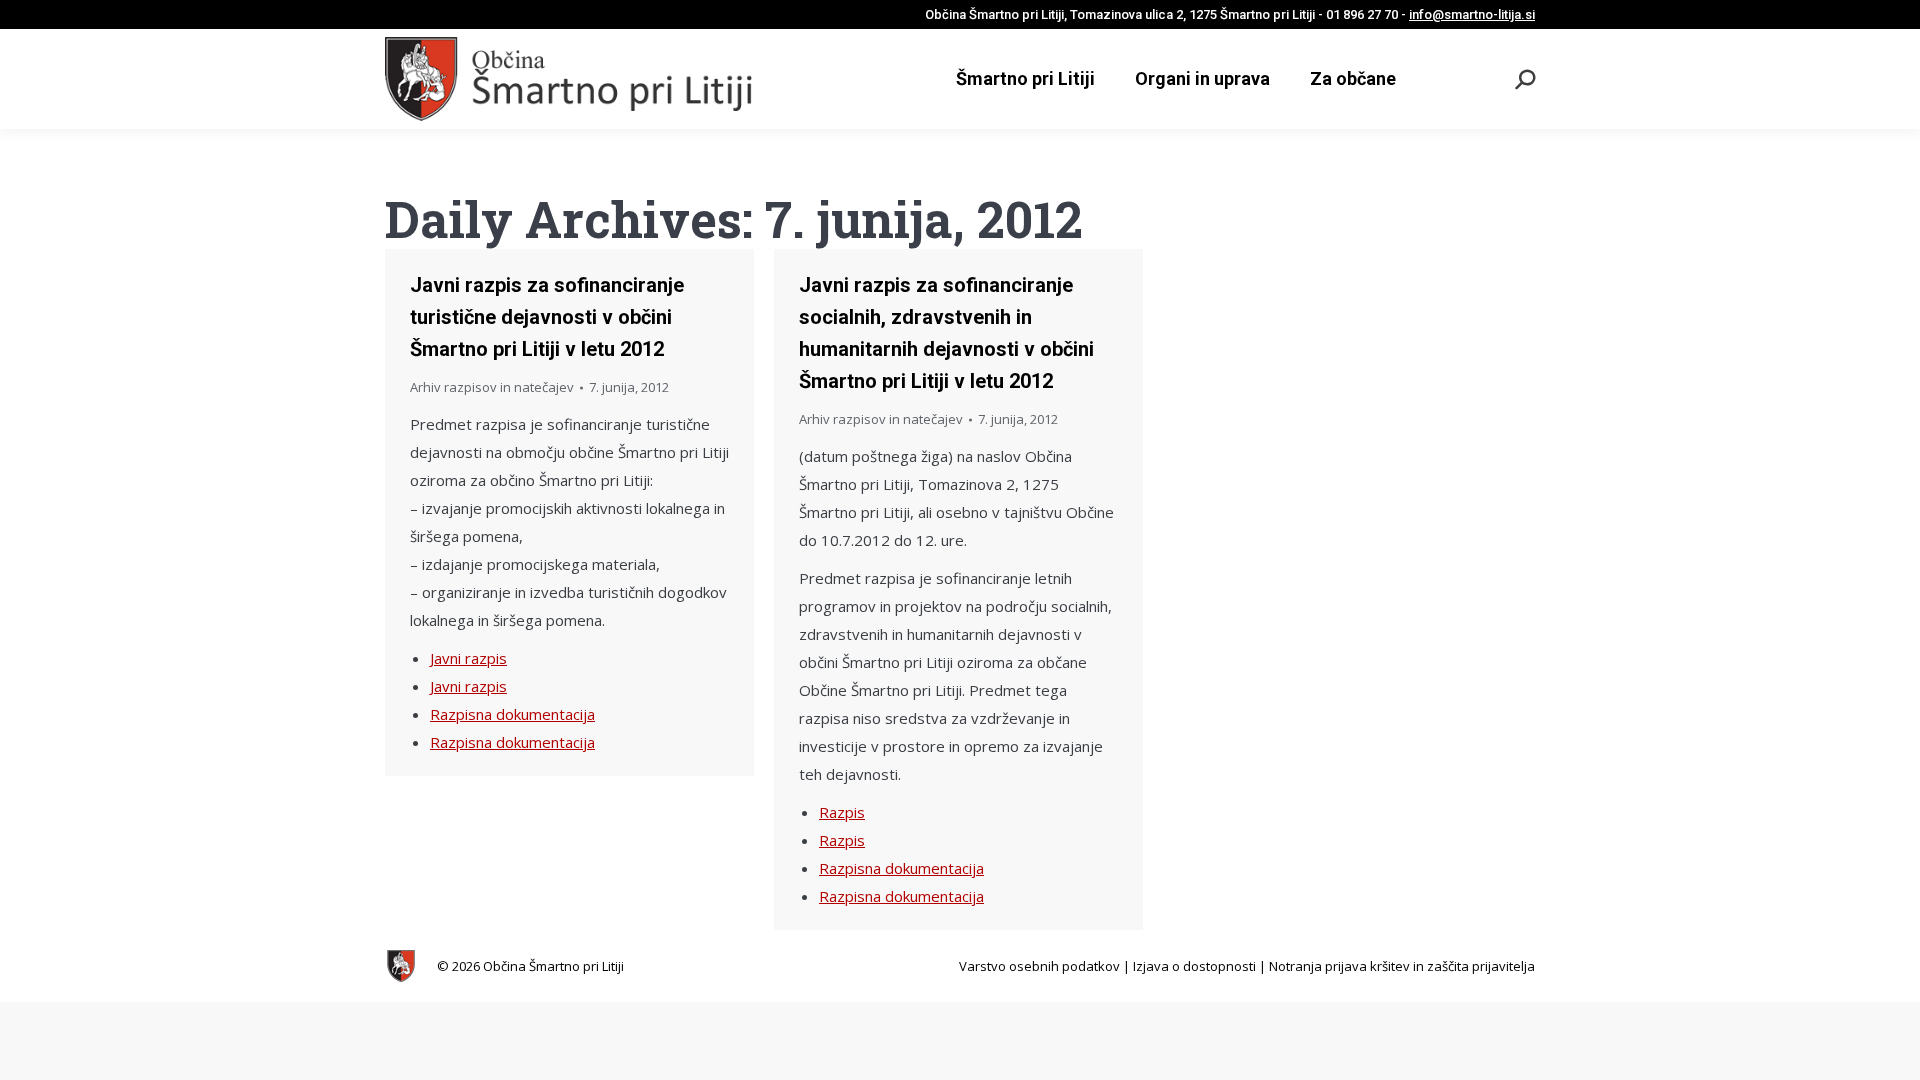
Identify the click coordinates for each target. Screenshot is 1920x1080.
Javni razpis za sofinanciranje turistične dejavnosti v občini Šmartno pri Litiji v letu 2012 (547, 317)
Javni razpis (468, 658)
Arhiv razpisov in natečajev (492, 387)
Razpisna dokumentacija (512, 714)
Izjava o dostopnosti (1194, 966)
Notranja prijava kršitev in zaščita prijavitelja (1402, 966)
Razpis (842, 812)
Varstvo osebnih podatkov (1039, 966)
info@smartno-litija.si (1472, 14)
